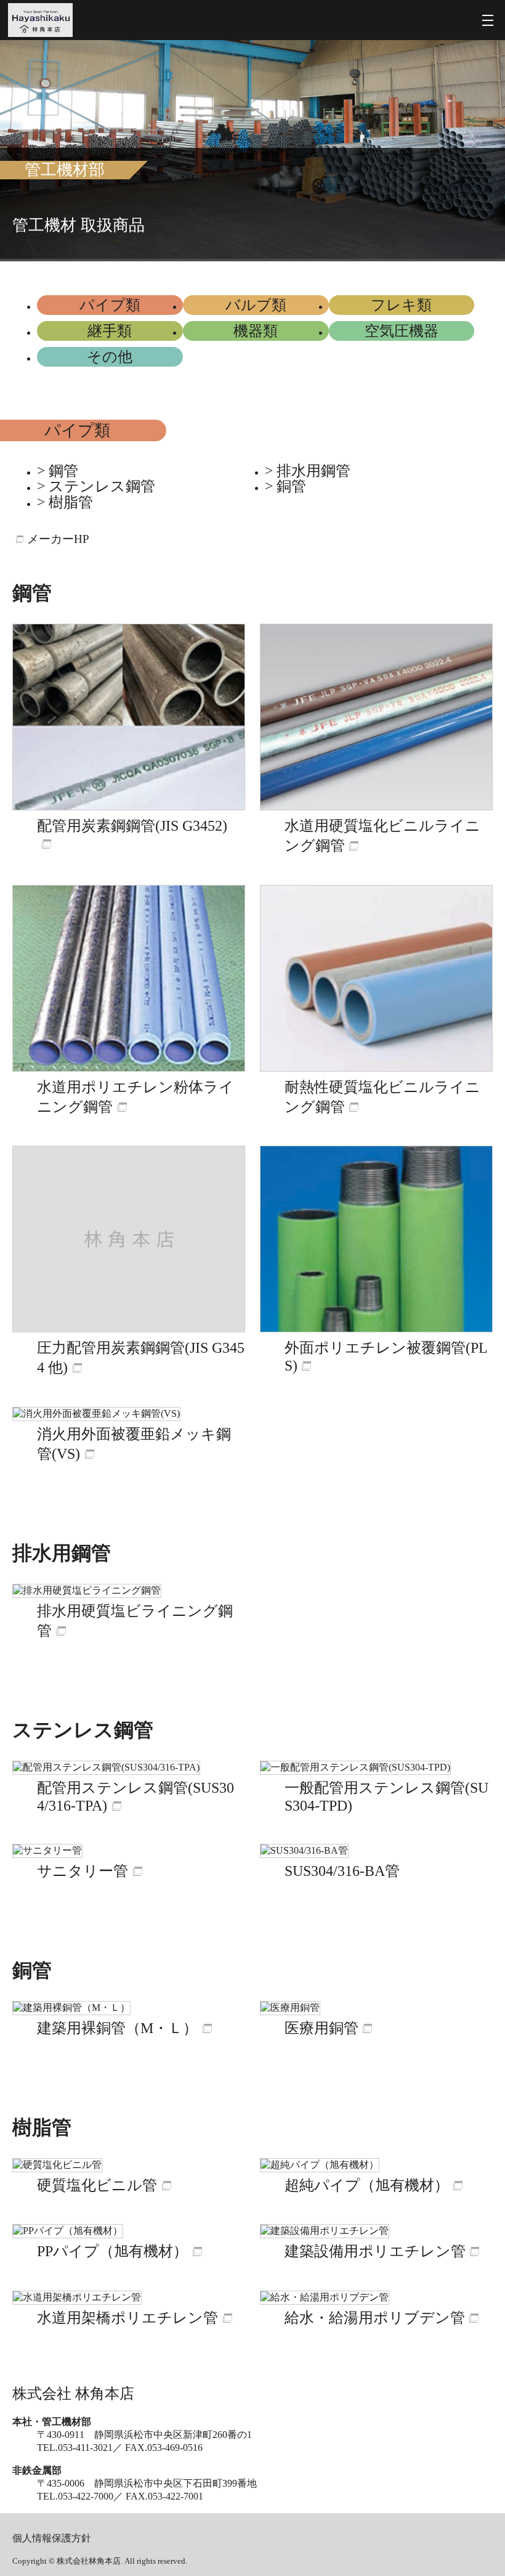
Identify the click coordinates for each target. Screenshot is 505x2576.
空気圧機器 (402, 331)
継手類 (110, 331)
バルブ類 (256, 305)
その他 (110, 357)
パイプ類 (110, 305)
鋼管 (63, 471)
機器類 (256, 331)
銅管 (291, 487)
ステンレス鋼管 (102, 487)
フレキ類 (401, 305)
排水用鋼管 (313, 471)
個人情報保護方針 (52, 2538)
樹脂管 (71, 503)
